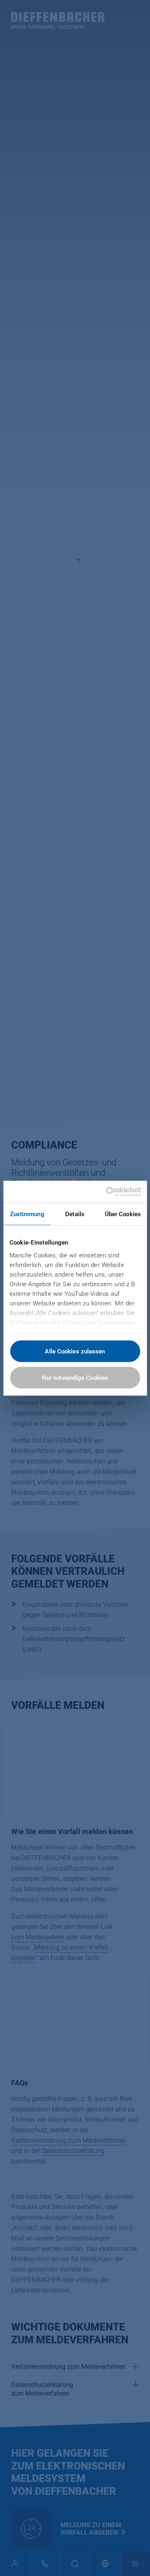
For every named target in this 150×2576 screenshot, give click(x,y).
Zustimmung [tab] (27, 1214)
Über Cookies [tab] (123, 1214)
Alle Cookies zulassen (75, 1351)
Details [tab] (75, 1214)
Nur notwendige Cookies (75, 1377)
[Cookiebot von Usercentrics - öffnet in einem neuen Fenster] (107, 1192)
